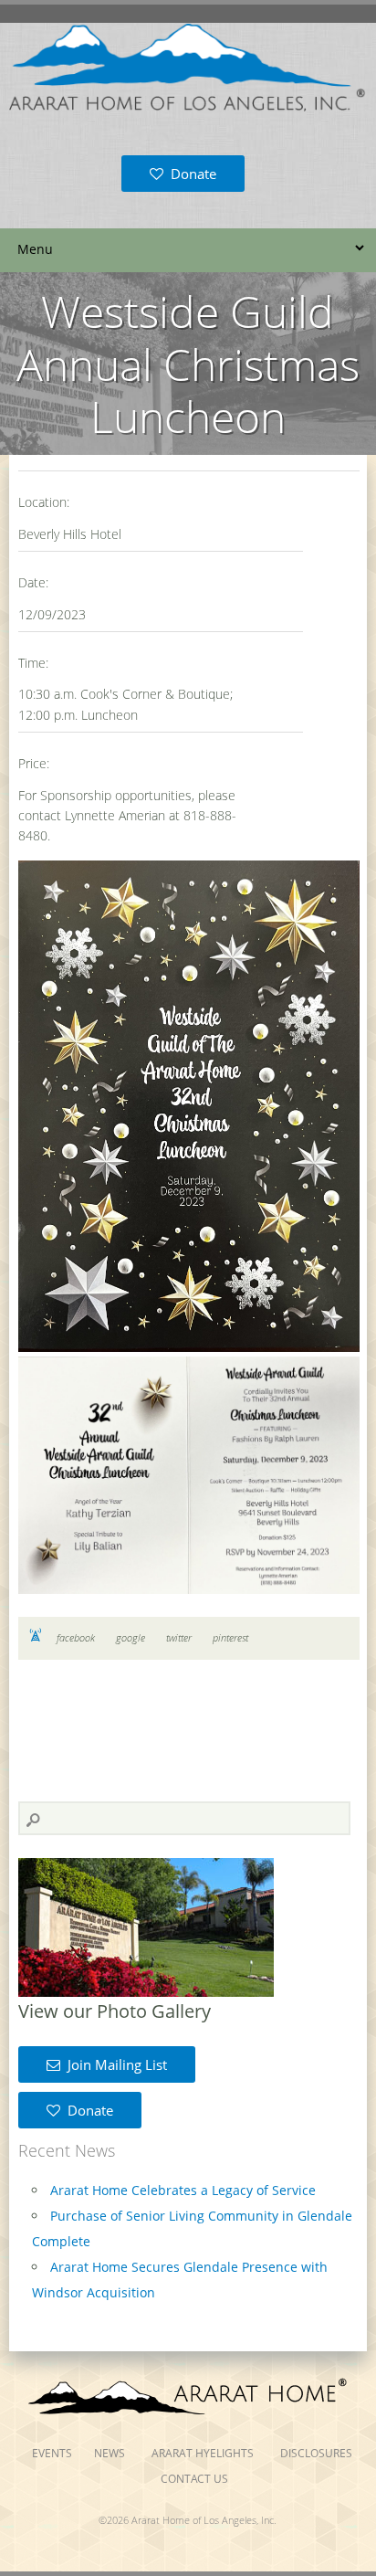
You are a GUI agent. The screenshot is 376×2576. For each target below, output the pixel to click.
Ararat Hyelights (203, 2453)
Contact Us (194, 2479)
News (110, 2453)
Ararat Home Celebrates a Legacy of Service (183, 2190)
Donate (190, 174)
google (131, 1637)
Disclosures (316, 2453)
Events (52, 2453)
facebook (76, 1637)
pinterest (230, 1637)
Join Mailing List (114, 2064)
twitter (179, 1637)
